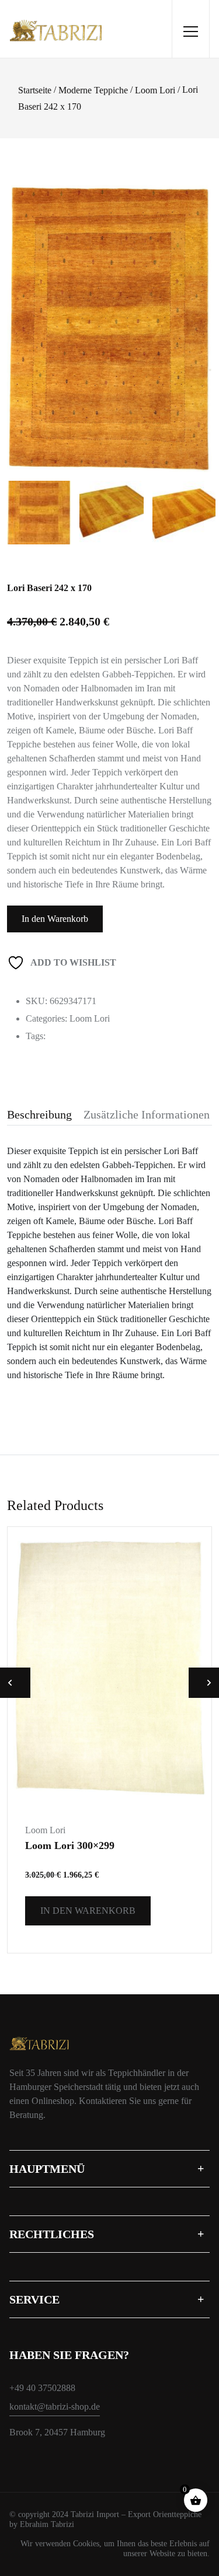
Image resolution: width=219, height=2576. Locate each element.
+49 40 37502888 (42, 2388)
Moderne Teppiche (93, 90)
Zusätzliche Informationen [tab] (147, 1114)
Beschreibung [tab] (39, 1114)
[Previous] (26, 313)
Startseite (35, 90)
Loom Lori (155, 90)
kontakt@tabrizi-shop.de (55, 2407)
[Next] (201, 313)
